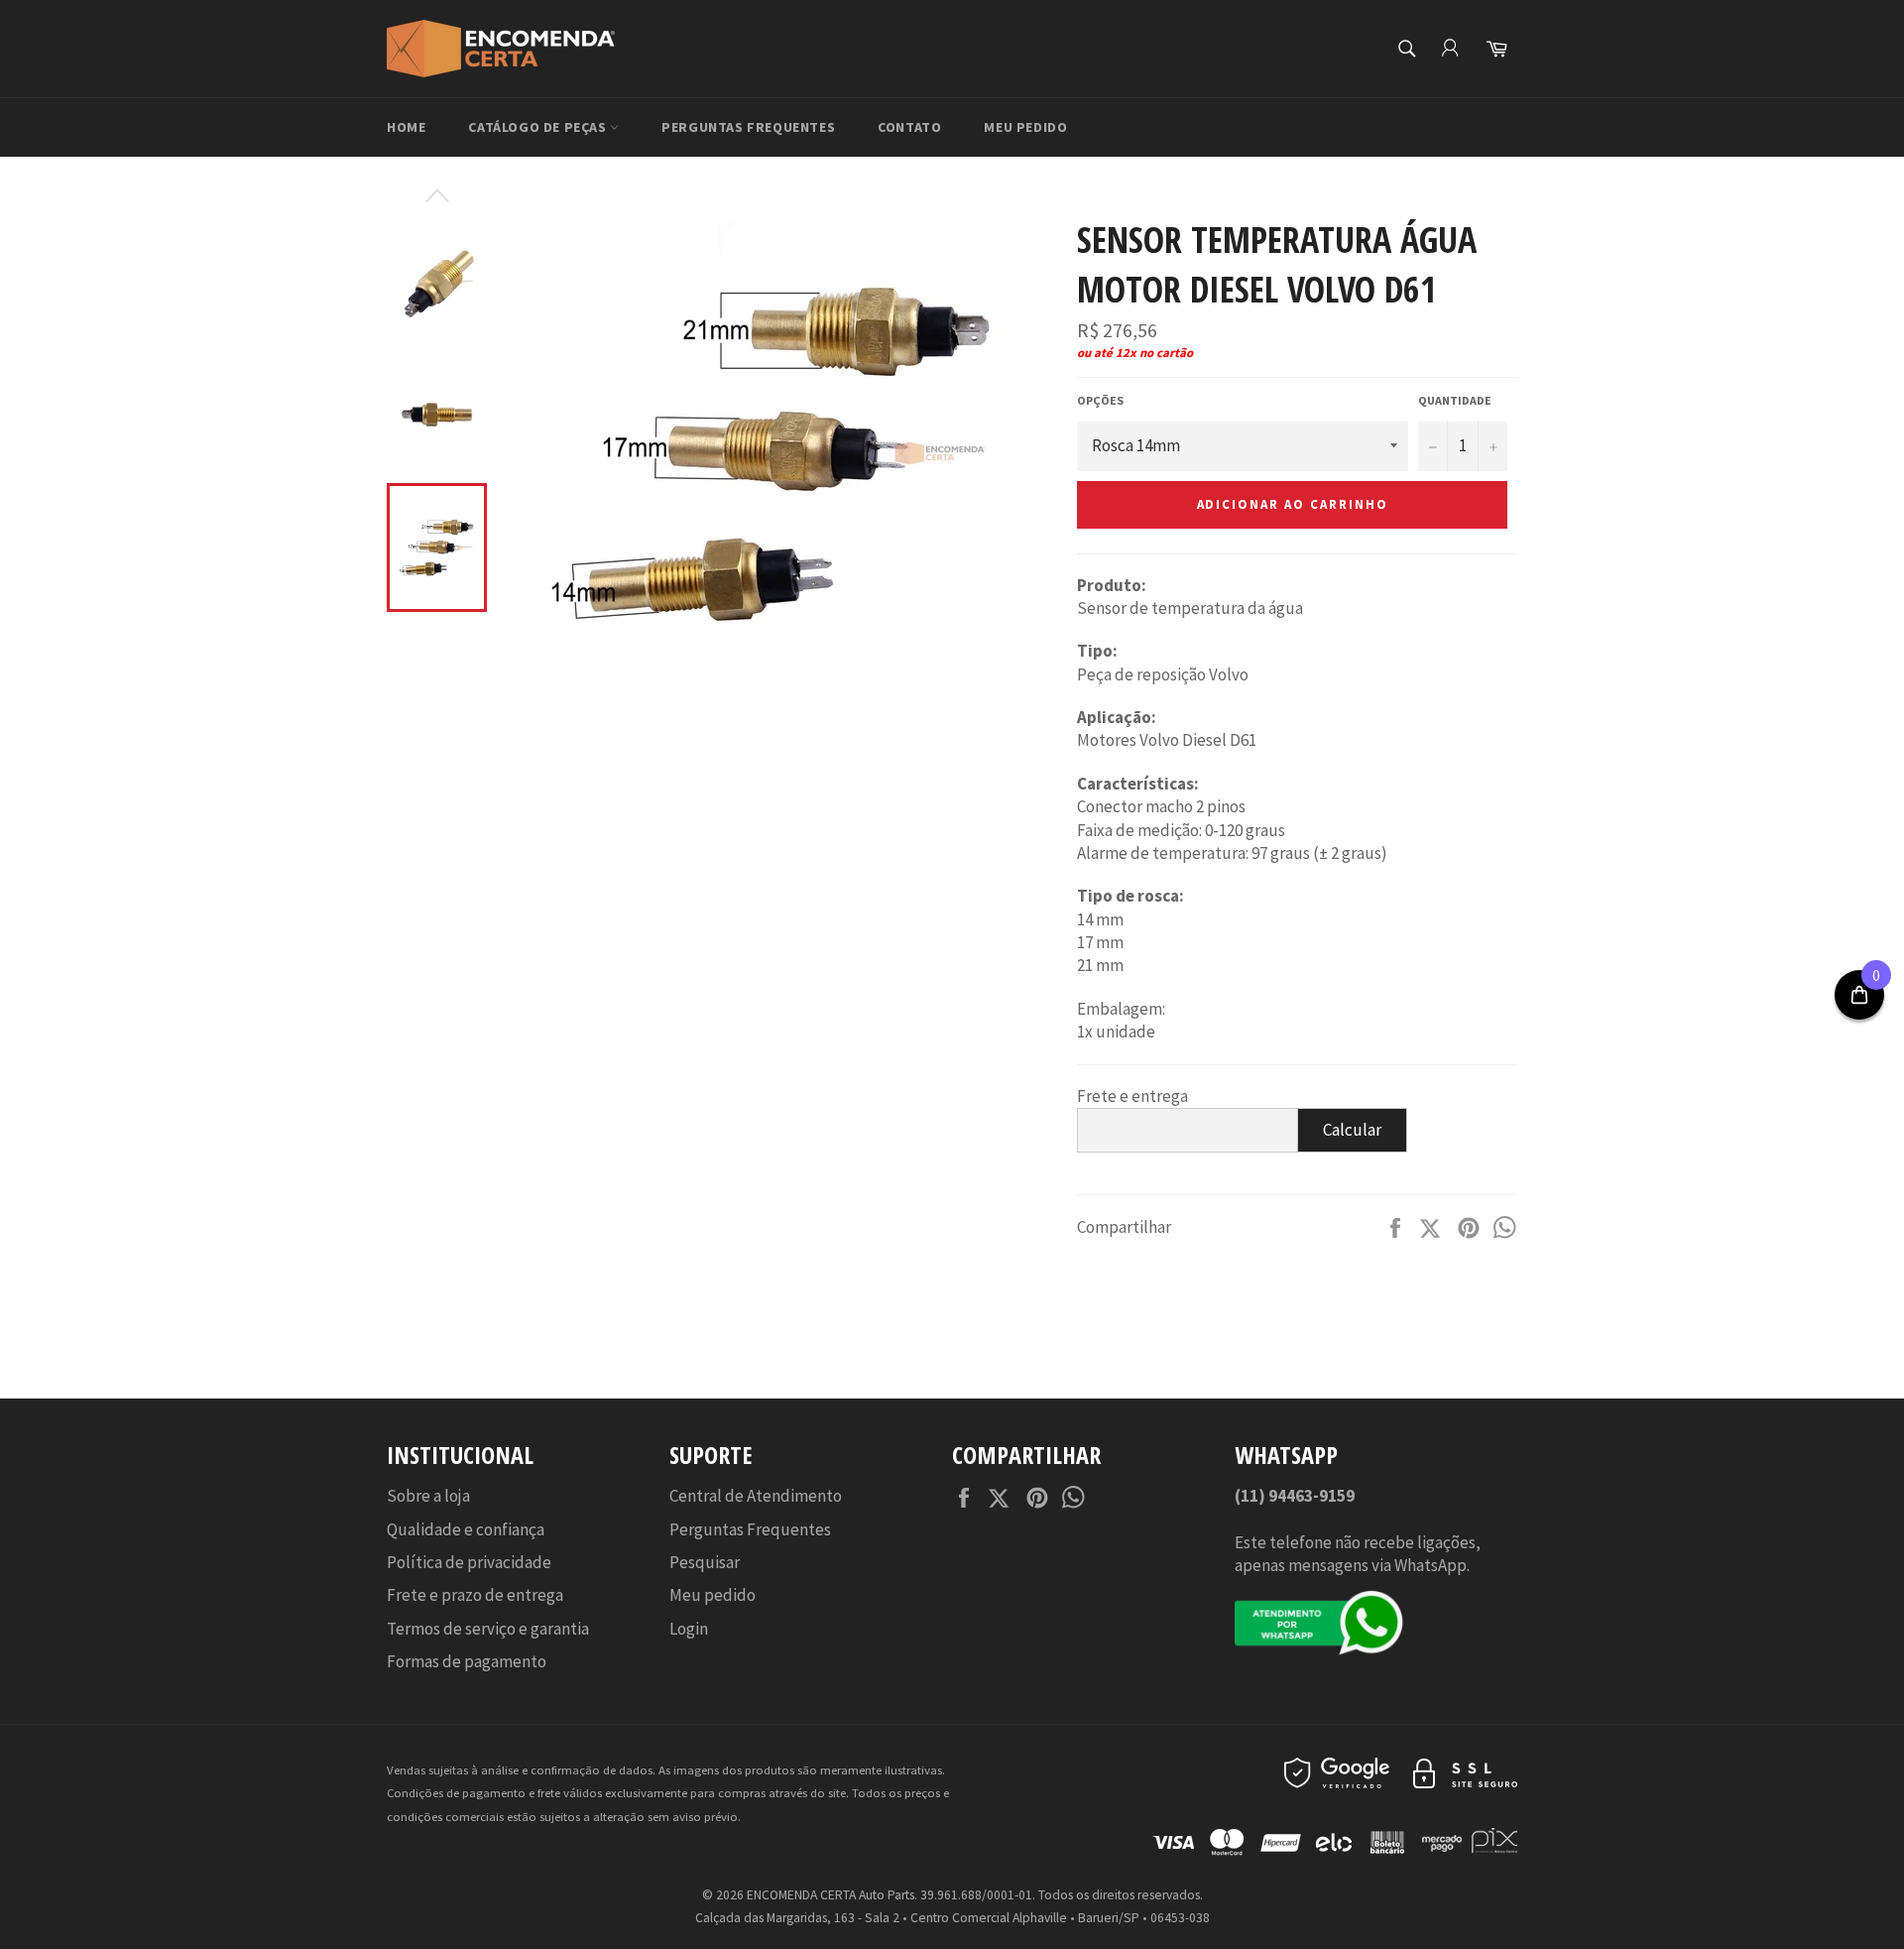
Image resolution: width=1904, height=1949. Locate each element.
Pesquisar (705, 1562)
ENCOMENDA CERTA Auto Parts (831, 1895)
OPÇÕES (1100, 400)
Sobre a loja (428, 1496)
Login (689, 1629)
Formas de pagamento (467, 1661)
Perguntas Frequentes (748, 127)
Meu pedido (1025, 127)
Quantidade (1455, 400)
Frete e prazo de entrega (475, 1595)
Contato (909, 127)
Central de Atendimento (756, 1496)
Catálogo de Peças (539, 127)
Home (406, 127)
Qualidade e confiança (466, 1529)
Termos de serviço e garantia (488, 1629)
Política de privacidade (469, 1562)
